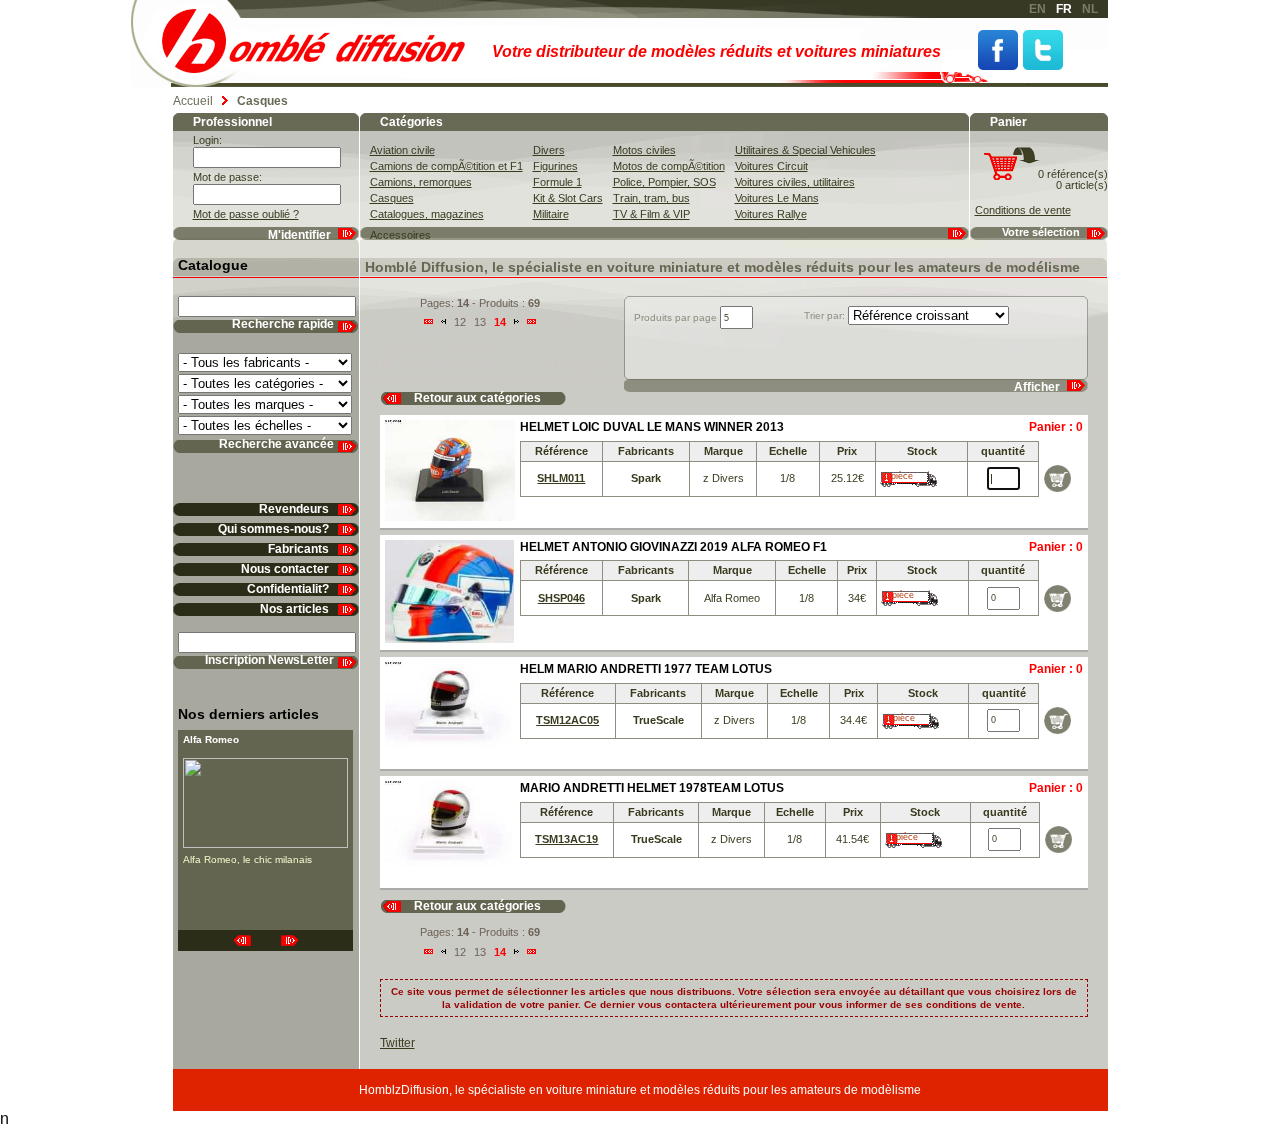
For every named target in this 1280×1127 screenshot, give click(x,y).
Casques (392, 198)
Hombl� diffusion (322, 43)
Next (290, 940)
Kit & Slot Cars (568, 198)
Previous (242, 940)
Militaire (551, 214)
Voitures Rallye (771, 214)
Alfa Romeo (211, 739)
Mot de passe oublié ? (246, 214)
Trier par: (824, 315)
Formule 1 (557, 182)
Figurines (555, 166)
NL (1090, 9)
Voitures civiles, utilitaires (795, 182)
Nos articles (294, 609)
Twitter (1043, 50)
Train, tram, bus (651, 198)
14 (500, 322)
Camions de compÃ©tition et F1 (446, 166)
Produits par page (675, 317)
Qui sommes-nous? (273, 529)
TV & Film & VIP (651, 214)
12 (460, 322)
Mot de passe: (227, 177)
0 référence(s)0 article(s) (1073, 179)
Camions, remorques (421, 182)
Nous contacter (285, 569)
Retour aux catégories (477, 398)
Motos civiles (644, 150)
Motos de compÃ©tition (669, 166)
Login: (207, 140)
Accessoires (400, 235)
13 (480, 322)
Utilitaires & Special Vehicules (805, 150)
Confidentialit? (288, 589)
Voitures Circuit (771, 166)
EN (1037, 9)
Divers (549, 150)
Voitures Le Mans (777, 198)
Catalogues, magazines (427, 214)
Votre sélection (1041, 232)
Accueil (193, 101)
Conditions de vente (1023, 210)
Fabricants (298, 549)
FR (1064, 9)
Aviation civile (402, 150)
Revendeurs (294, 509)
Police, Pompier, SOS (664, 182)
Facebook (998, 50)
